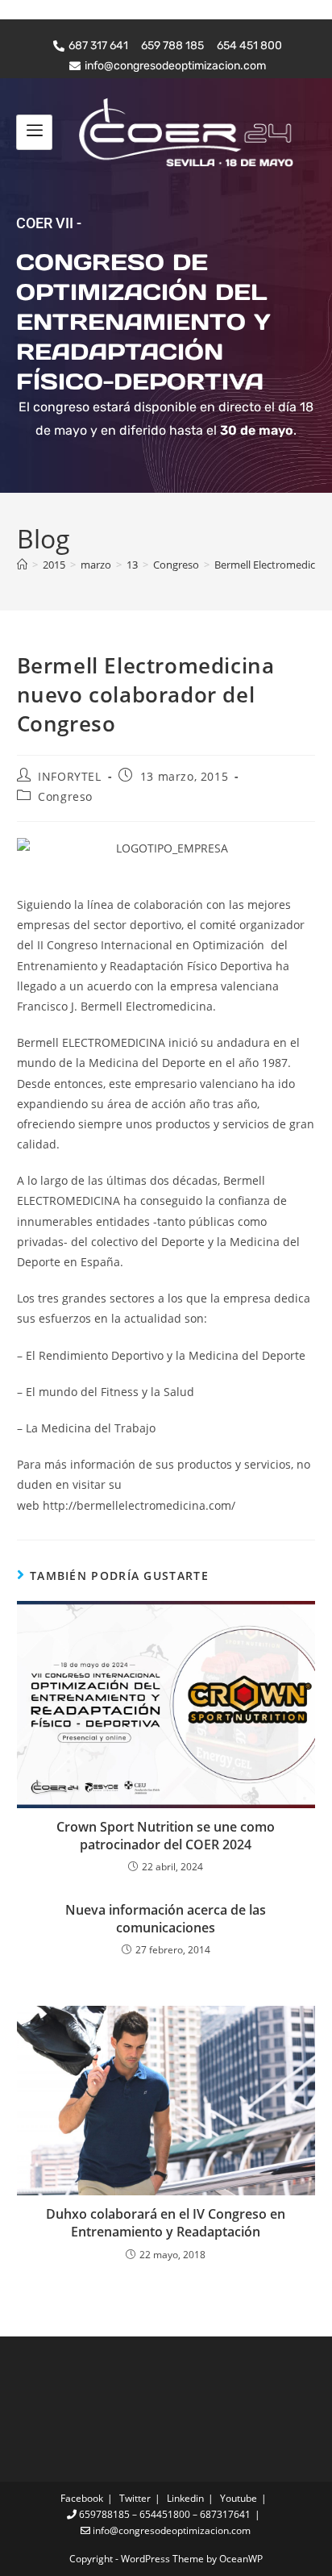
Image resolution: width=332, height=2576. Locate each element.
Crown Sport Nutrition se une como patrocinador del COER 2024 (166, 1836)
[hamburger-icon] (34, 132)
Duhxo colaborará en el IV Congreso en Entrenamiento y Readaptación (166, 2223)
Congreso (65, 796)
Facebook (82, 2498)
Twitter (135, 2498)
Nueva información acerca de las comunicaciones (166, 1919)
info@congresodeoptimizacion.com (170, 2530)
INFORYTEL (69, 776)
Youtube (239, 2498)
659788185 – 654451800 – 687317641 (164, 2514)
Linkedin (185, 2498)
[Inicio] (22, 565)
